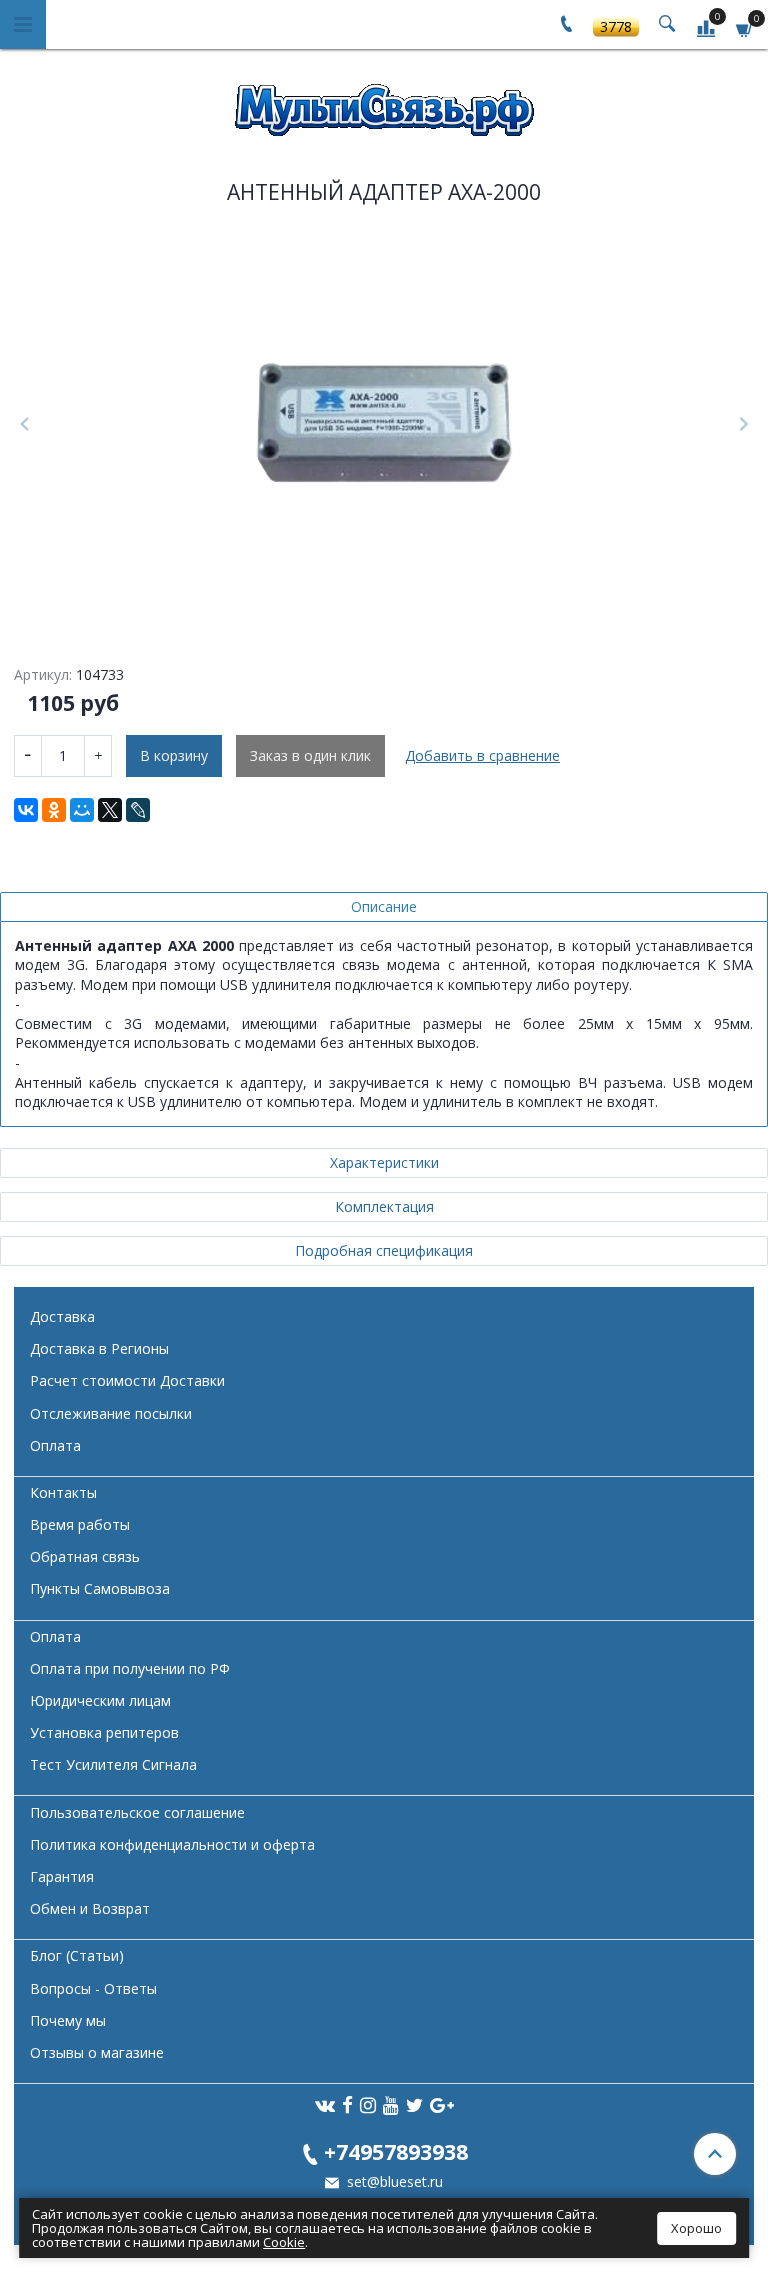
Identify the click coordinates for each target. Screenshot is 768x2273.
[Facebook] (347, 2104)
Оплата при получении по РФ (130, 1668)
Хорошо (696, 2228)
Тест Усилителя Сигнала (113, 1764)
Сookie (284, 2242)
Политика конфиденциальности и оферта (172, 1844)
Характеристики (384, 1162)
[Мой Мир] (82, 810)
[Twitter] (414, 2104)
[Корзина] (745, 27)
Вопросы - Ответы (93, 1988)
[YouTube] (391, 2104)
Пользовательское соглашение (137, 1812)
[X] (110, 810)
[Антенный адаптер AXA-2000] (384, 425)
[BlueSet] (384, 103)
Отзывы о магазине (97, 2052)
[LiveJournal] (138, 810)
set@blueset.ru (393, 2181)
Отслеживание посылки (111, 1413)
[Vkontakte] (325, 2104)
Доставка (62, 1316)
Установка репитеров (104, 1732)
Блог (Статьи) (77, 1955)
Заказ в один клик (310, 755)
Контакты (63, 1492)
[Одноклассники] (54, 810)
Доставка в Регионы (99, 1348)
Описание (384, 906)
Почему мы (68, 2020)
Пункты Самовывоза (100, 1588)
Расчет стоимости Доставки (127, 1380)
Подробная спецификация (384, 1250)
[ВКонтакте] (26, 810)
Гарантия (62, 1876)
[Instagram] (368, 2104)
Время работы (80, 1524)
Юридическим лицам (100, 1700)
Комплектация (384, 1206)
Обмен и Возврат (90, 1908)
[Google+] (442, 2104)
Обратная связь (85, 1556)
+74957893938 (396, 2151)
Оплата (55, 1445)
